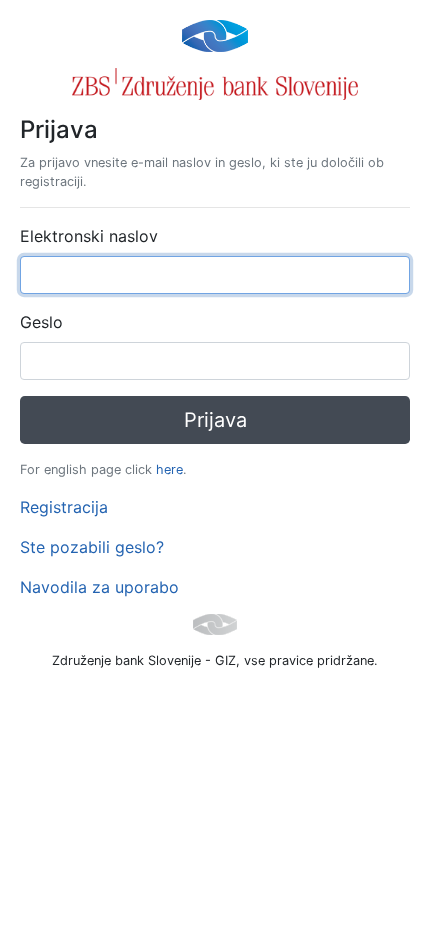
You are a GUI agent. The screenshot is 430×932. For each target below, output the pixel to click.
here (169, 469)
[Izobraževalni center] (215, 34)
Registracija (64, 507)
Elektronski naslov (89, 236)
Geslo (41, 322)
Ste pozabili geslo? (92, 547)
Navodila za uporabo (99, 587)
